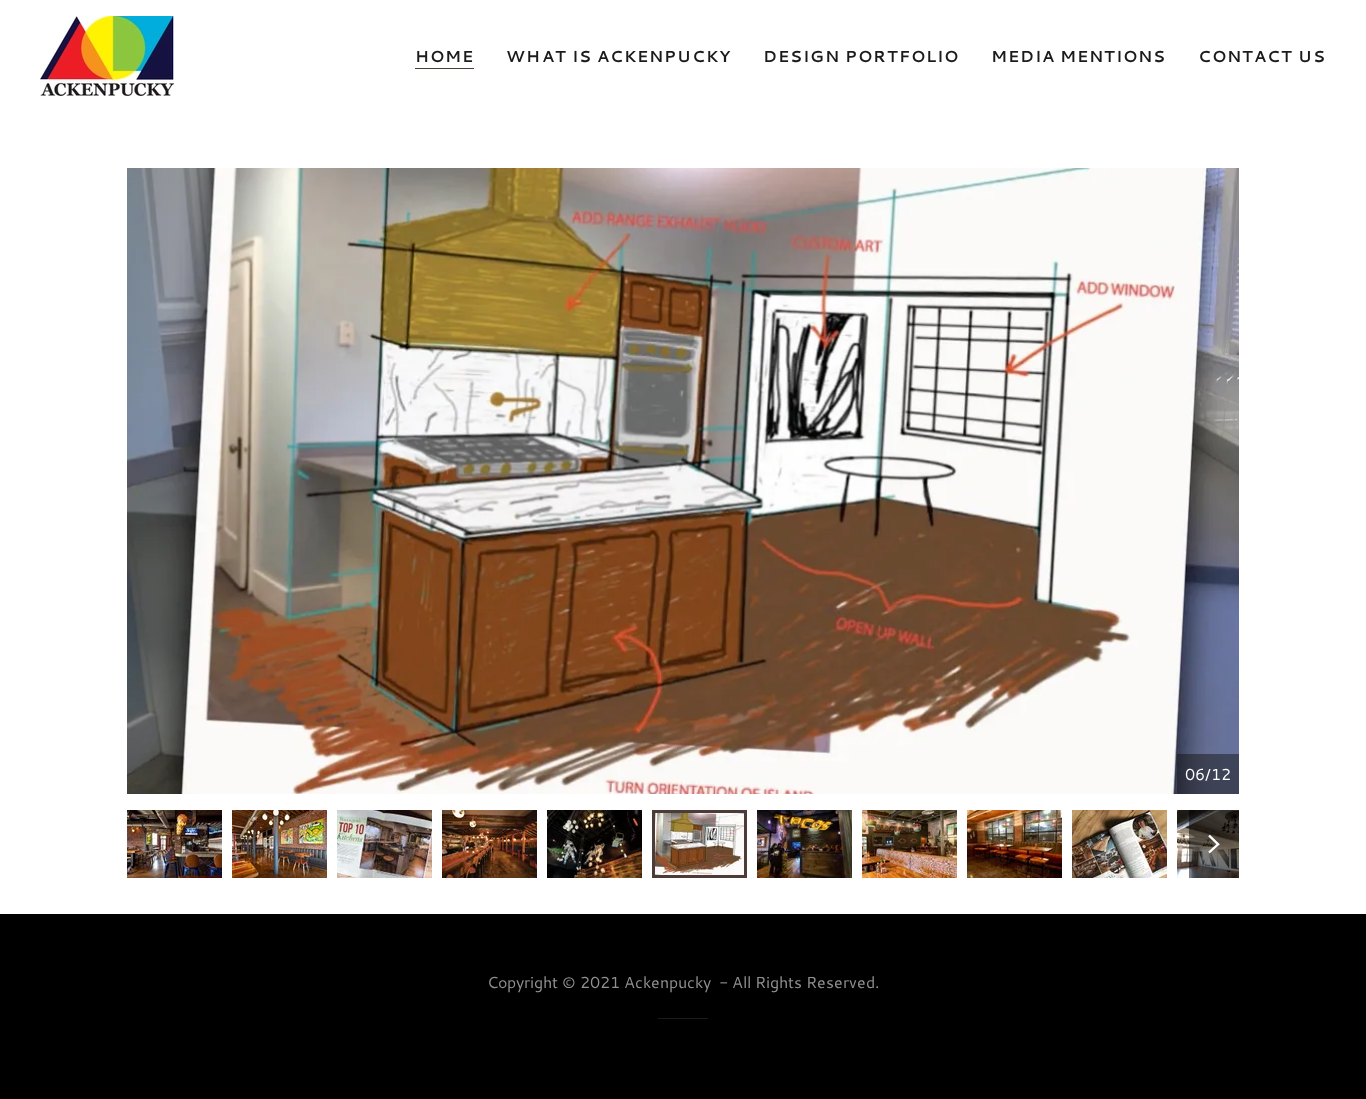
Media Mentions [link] (1078, 55)
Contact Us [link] (1262, 55)
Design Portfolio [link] (861, 55)
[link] (107, 53)
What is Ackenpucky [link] (618, 55)
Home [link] (444, 55)
